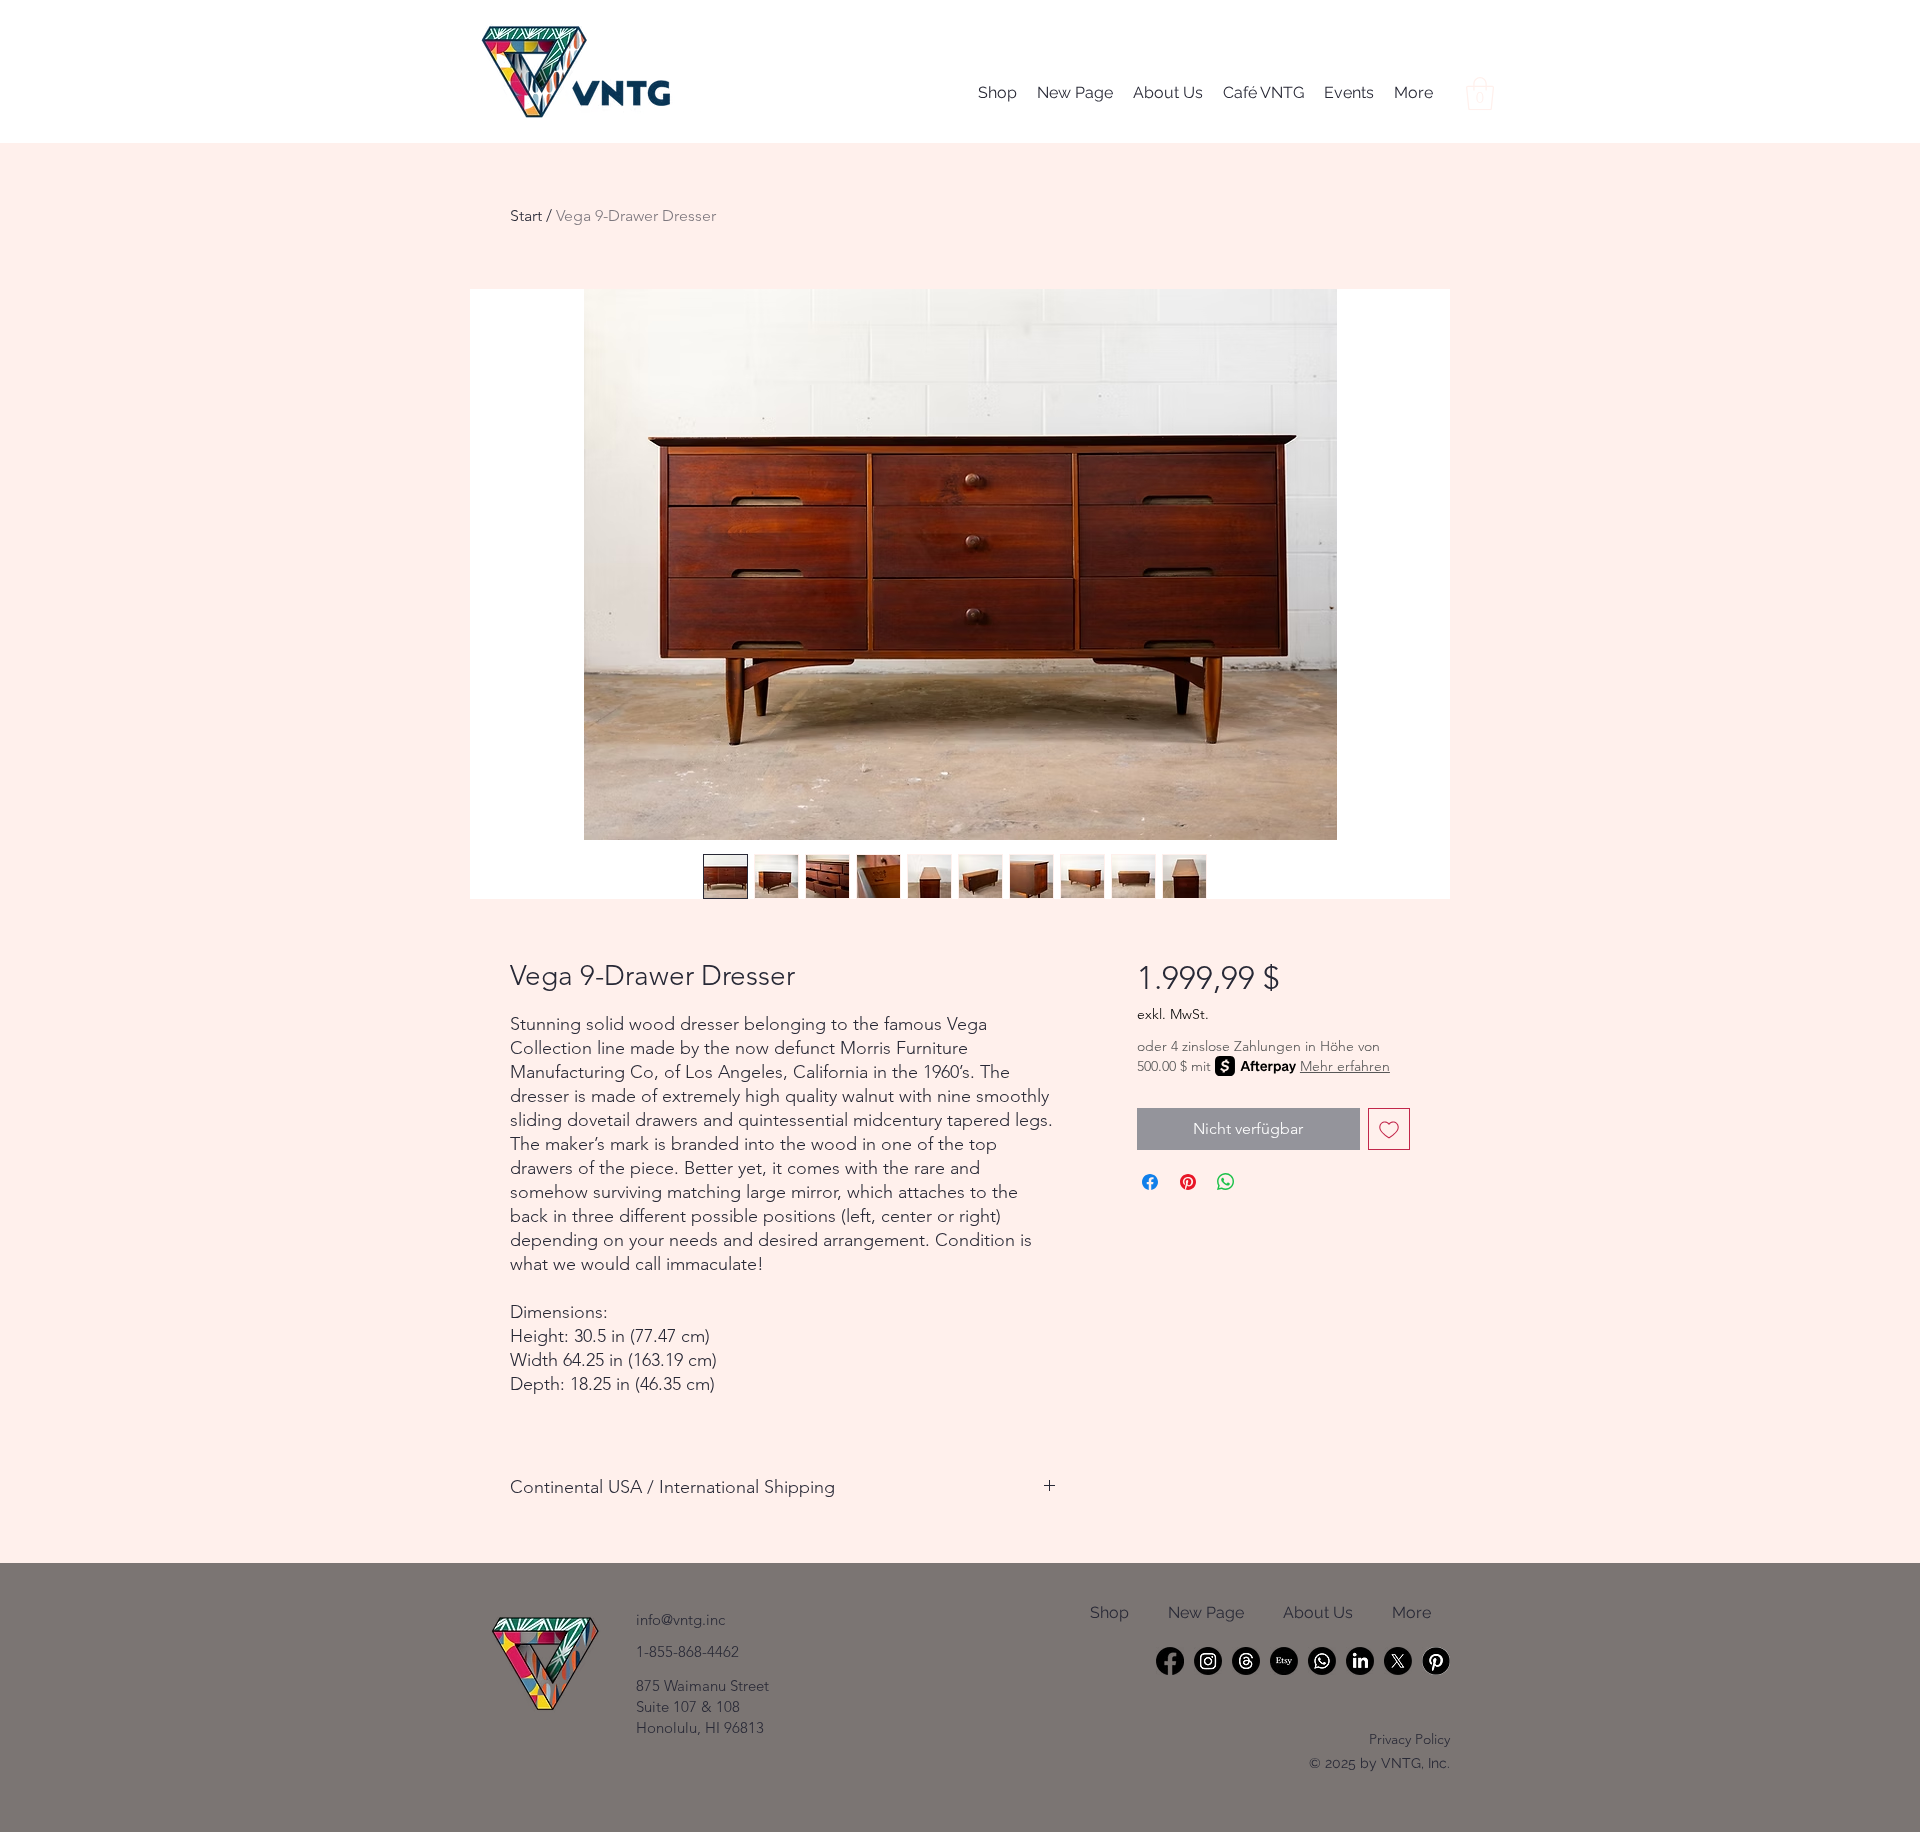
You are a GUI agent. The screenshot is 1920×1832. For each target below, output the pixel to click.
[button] (1480, 93)
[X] (1398, 1661)
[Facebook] (1170, 1661)
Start (526, 215)
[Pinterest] (1436, 1661)
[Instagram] (1208, 1661)
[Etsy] (1284, 1661)
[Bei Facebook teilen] (1150, 1182)
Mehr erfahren (1345, 1066)
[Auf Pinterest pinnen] (1188, 1182)
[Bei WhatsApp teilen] (1226, 1182)
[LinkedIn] (1360, 1661)
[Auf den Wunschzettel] (1389, 1129)
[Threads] (1246, 1661)
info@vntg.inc (680, 1619)
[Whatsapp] (1322, 1661)
